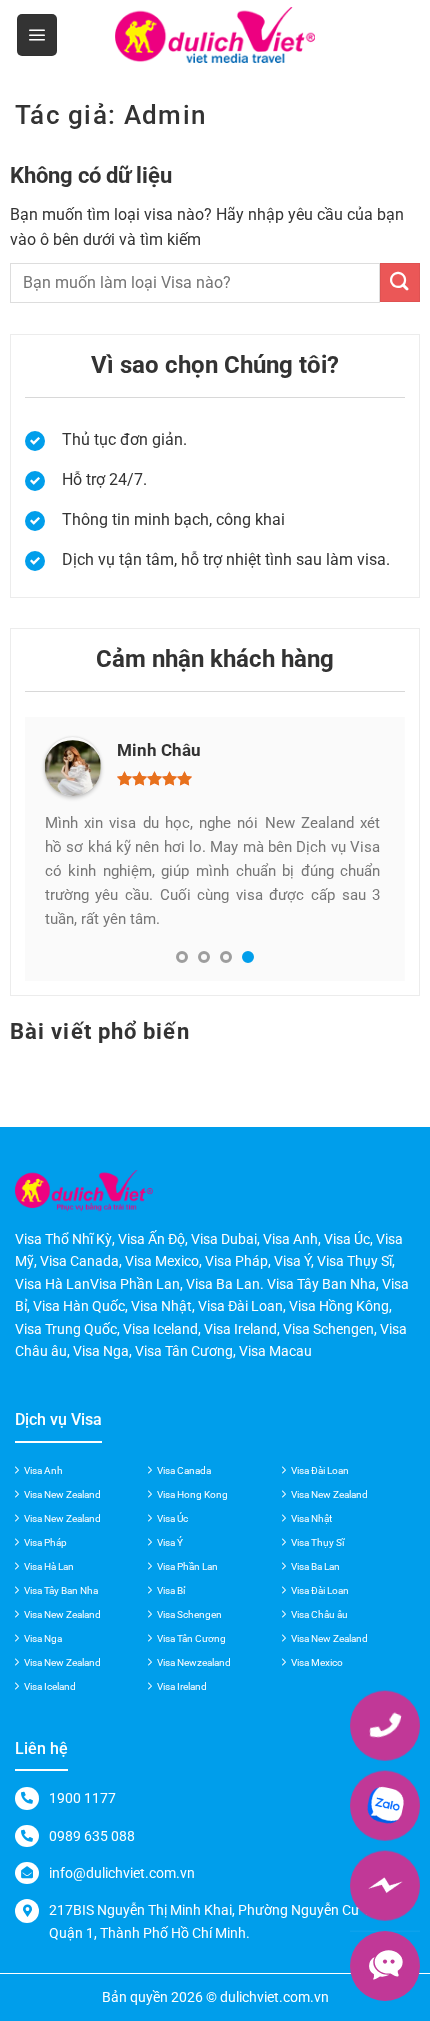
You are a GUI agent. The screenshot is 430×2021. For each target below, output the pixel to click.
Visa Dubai (224, 1239)
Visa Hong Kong (192, 1494)
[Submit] (400, 282)
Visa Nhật (311, 1518)
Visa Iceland (50, 1686)
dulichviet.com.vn (274, 1997)
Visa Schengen (189, 1614)
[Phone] (385, 1725)
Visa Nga (43, 1638)
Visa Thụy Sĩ (317, 1542)
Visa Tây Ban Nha (61, 1590)
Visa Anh (43, 1470)
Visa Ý (170, 1542)
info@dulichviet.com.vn (122, 1873)
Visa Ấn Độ (151, 1239)
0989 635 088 (92, 1836)
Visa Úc (172, 1518)
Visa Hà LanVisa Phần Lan (97, 1284)
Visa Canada (184, 1470)
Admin (165, 115)
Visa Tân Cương (191, 1638)
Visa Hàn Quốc (79, 1306)
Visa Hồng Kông (339, 1306)
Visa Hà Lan (49, 1566)
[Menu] (37, 35)
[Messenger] (385, 1885)
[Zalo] (385, 1805)
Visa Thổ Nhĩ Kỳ (63, 1239)
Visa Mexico (317, 1662)
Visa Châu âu (319, 1614)
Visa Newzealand (194, 1662)
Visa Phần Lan (187, 1566)
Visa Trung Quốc (66, 1329)
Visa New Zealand (62, 1494)
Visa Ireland (182, 1686)
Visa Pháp (45, 1542)
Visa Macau (275, 1351)
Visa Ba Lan (315, 1566)
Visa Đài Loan (320, 1470)
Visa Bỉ (171, 1590)
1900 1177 (82, 1798)
